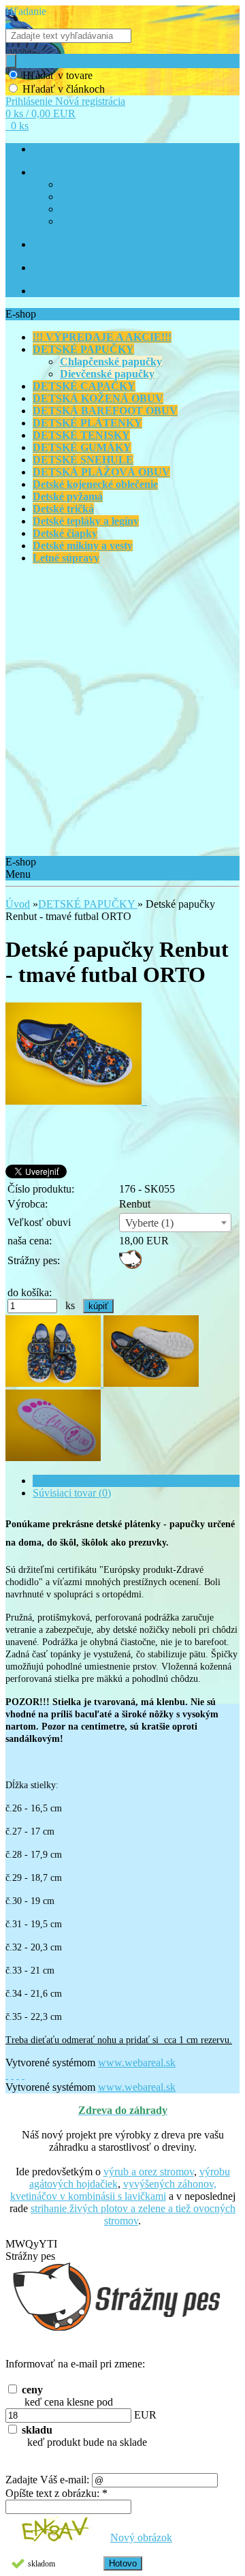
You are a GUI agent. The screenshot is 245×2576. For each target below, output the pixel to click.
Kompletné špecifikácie (83, 1481)
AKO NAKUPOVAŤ (73, 245)
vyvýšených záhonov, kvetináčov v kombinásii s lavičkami (113, 2190)
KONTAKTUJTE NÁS (78, 291)
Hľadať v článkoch (64, 89)
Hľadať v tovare (58, 75)
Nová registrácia (90, 101)
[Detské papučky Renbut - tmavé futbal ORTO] (76, 1101)
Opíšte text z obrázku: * (56, 2493)
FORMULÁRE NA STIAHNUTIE (127, 222)
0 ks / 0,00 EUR (40, 113)
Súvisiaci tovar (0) (72, 1493)
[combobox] (175, 1223)
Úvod (18, 904)
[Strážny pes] (130, 1265)
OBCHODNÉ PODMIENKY (89, 173)
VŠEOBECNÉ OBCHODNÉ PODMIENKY (146, 185)
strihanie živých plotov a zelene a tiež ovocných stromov (133, 2214)
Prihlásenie (30, 101)
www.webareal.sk (137, 2063)
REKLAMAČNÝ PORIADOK (119, 197)
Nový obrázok (141, 2537)
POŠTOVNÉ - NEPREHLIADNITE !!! (110, 268)
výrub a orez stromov (149, 2172)
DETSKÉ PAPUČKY (88, 904)
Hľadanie (26, 11)
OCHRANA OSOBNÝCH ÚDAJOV (130, 210)
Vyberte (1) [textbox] (149, 1223)
